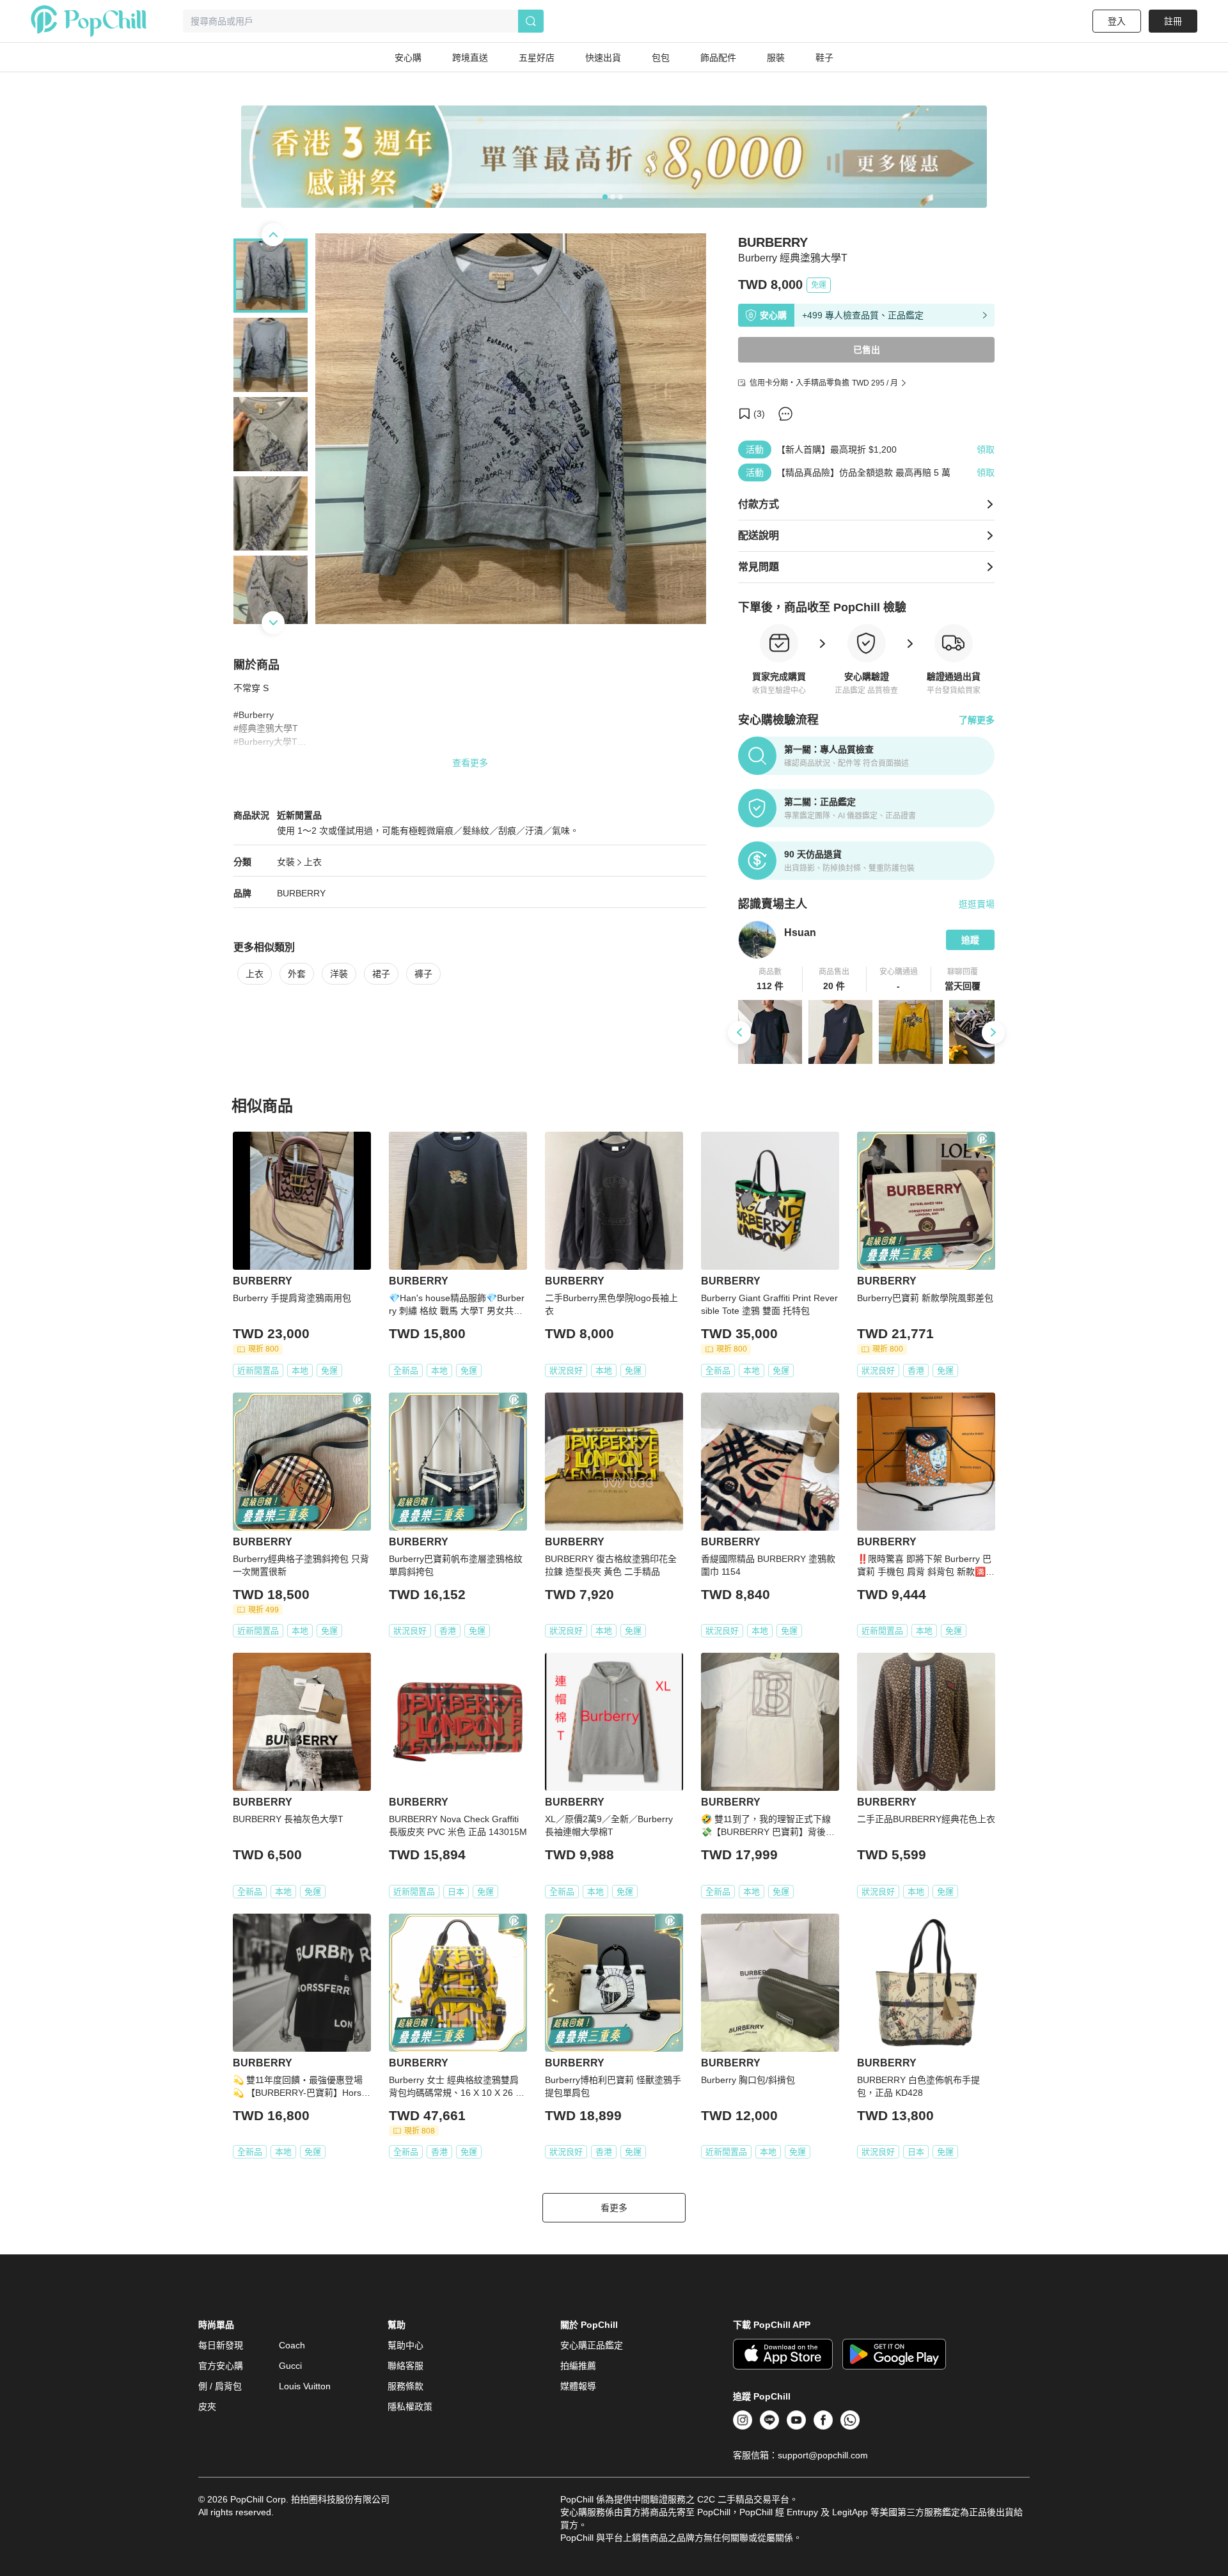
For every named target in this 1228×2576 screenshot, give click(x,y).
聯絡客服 (405, 2366)
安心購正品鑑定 (592, 2345)
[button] (770, 980)
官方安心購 (221, 2366)
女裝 (286, 862)
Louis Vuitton (305, 2386)
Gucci (290, 2366)
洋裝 (339, 974)
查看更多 (470, 763)
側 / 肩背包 (220, 2386)
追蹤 (970, 940)
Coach (292, 2345)
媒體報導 (578, 2386)
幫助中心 (405, 2345)
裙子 (381, 974)
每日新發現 (221, 2345)
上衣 (313, 862)
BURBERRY (301, 893)
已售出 (867, 350)
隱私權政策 (410, 2407)
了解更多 (977, 720)
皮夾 (207, 2407)
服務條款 (405, 2386)
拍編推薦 (578, 2366)
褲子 (423, 974)
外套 (297, 974)
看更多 (614, 2208)
